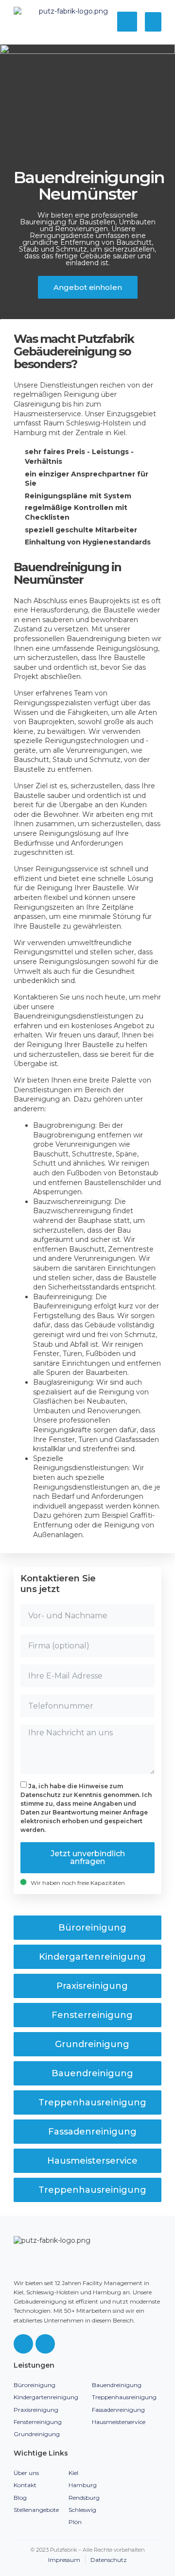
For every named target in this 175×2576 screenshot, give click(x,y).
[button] (153, 22)
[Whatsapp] (45, 2344)
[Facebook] (23, 2344)
